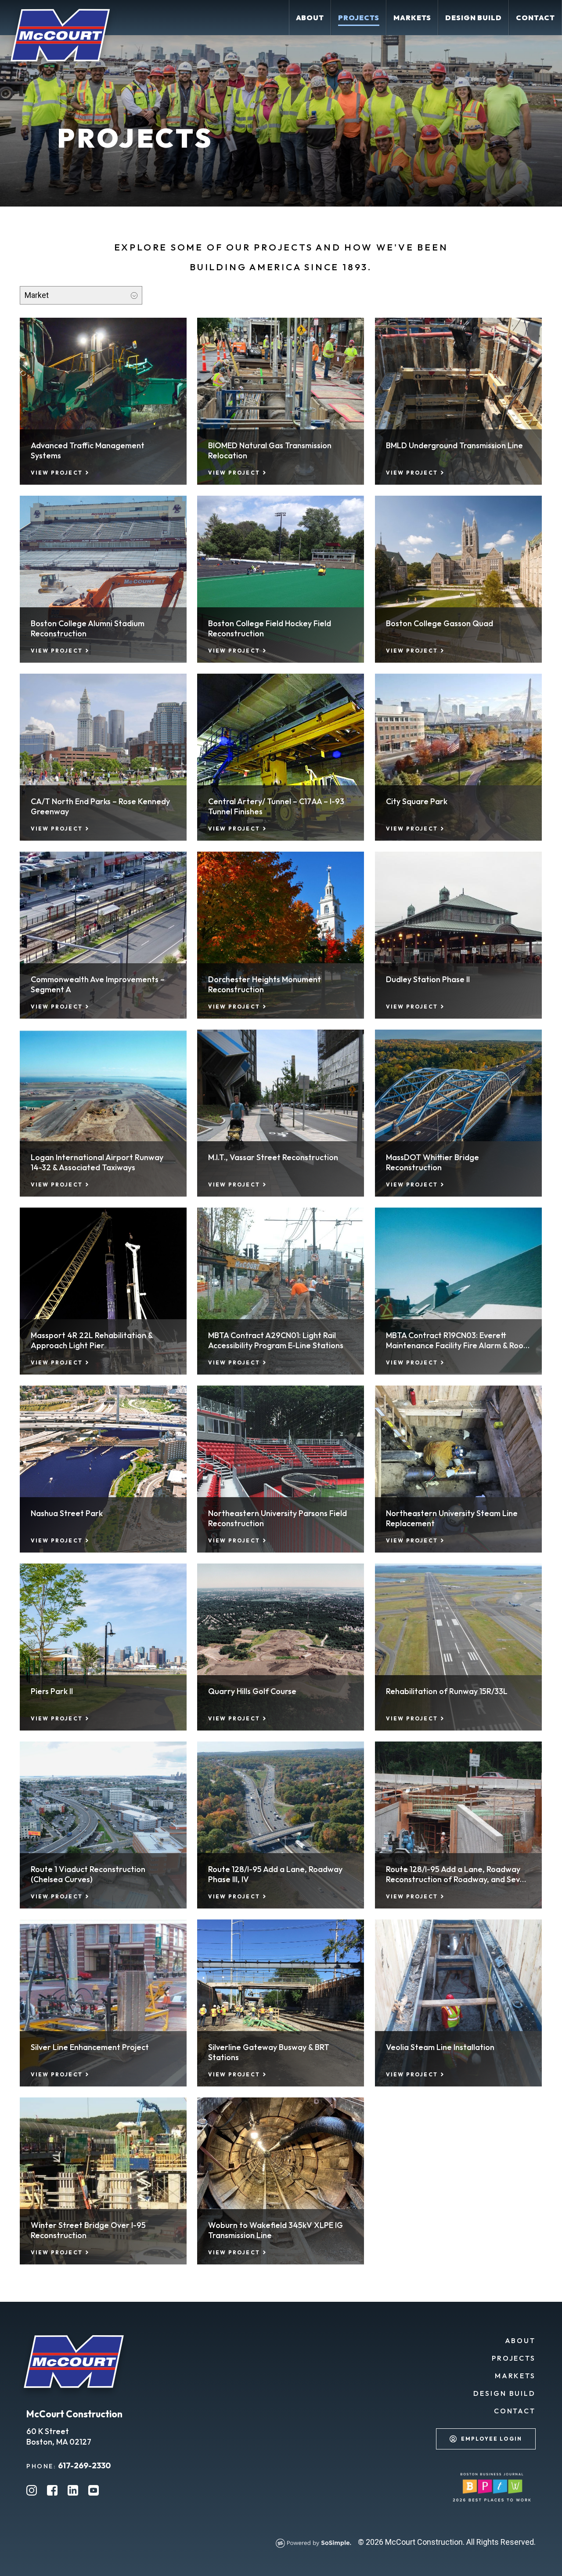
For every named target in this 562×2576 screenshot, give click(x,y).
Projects (514, 2358)
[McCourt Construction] (60, 46)
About (520, 2340)
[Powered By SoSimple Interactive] (317, 2545)
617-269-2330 (84, 2465)
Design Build (504, 2393)
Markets (515, 2376)
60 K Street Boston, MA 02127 (59, 2436)
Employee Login (492, 2439)
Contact (515, 2411)
